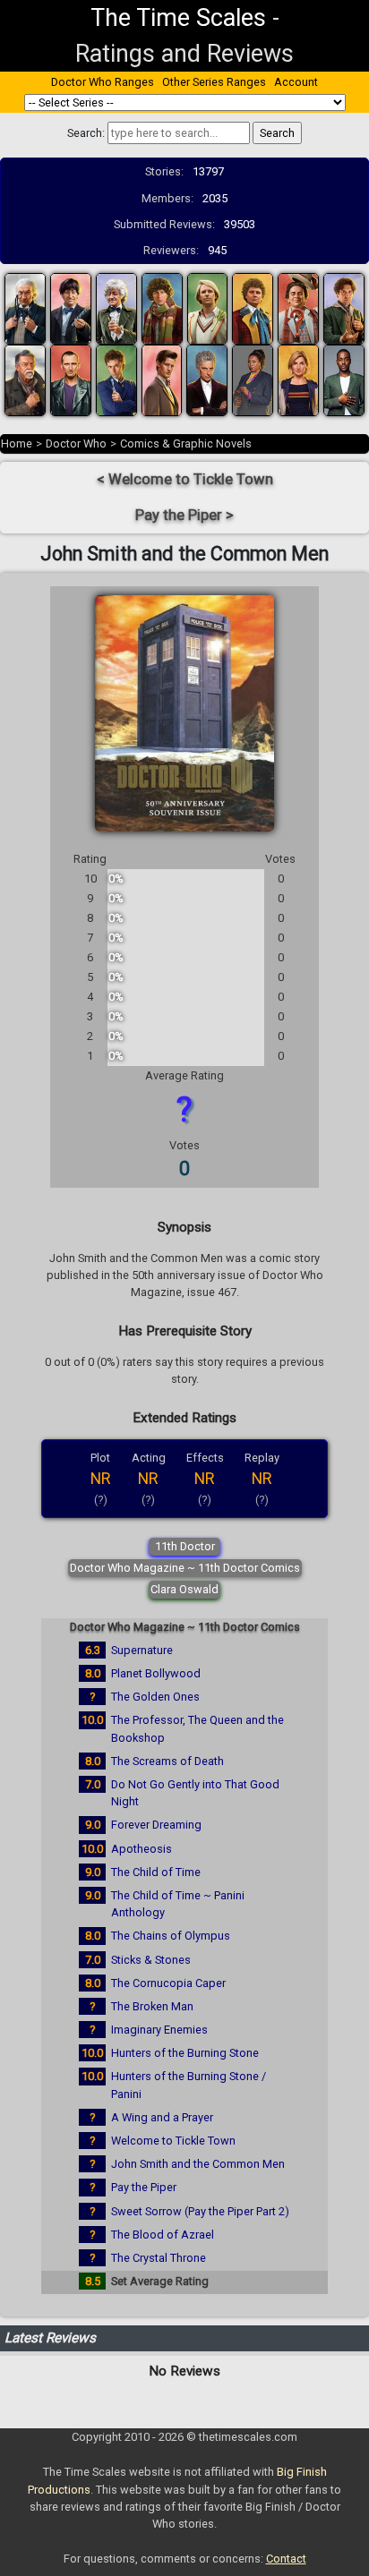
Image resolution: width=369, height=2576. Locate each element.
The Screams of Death (167, 1761)
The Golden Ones (155, 1697)
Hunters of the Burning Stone (185, 2053)
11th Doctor (185, 1546)
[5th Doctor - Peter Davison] (208, 308)
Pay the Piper (144, 2187)
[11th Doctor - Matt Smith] (162, 380)
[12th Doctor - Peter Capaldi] (207, 380)
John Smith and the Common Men (198, 2164)
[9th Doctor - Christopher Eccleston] (71, 380)
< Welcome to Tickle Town (185, 479)
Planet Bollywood (156, 1673)
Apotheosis (142, 1849)
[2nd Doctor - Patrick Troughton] (71, 308)
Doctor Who (76, 444)
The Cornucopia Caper (168, 1983)
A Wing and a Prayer (162, 2117)
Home (17, 444)
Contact (286, 2559)
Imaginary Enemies (159, 2030)
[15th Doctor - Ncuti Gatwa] (344, 380)
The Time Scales (178, 18)
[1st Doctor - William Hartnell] (25, 308)
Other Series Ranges (214, 82)
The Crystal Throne (159, 2258)
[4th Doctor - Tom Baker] (162, 308)
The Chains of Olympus (171, 1936)
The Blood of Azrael (163, 2235)
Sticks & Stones (151, 1960)
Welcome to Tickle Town (173, 2141)
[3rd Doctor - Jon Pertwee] (116, 308)
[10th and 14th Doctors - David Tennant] (116, 380)
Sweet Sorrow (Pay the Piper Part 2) (200, 2211)
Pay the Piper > (184, 515)
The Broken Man (152, 2006)
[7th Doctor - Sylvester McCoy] (298, 308)
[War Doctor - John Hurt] (25, 380)
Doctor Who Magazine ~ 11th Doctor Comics (185, 1568)
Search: (86, 133)
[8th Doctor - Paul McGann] (344, 308)
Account (296, 82)
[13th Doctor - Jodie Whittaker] (298, 380)
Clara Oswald (184, 1589)
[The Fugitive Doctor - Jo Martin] (253, 380)
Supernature (142, 1650)
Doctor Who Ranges (103, 82)
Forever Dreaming (156, 1825)
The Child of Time (156, 1872)
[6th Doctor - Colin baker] (253, 308)
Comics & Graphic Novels (186, 444)
